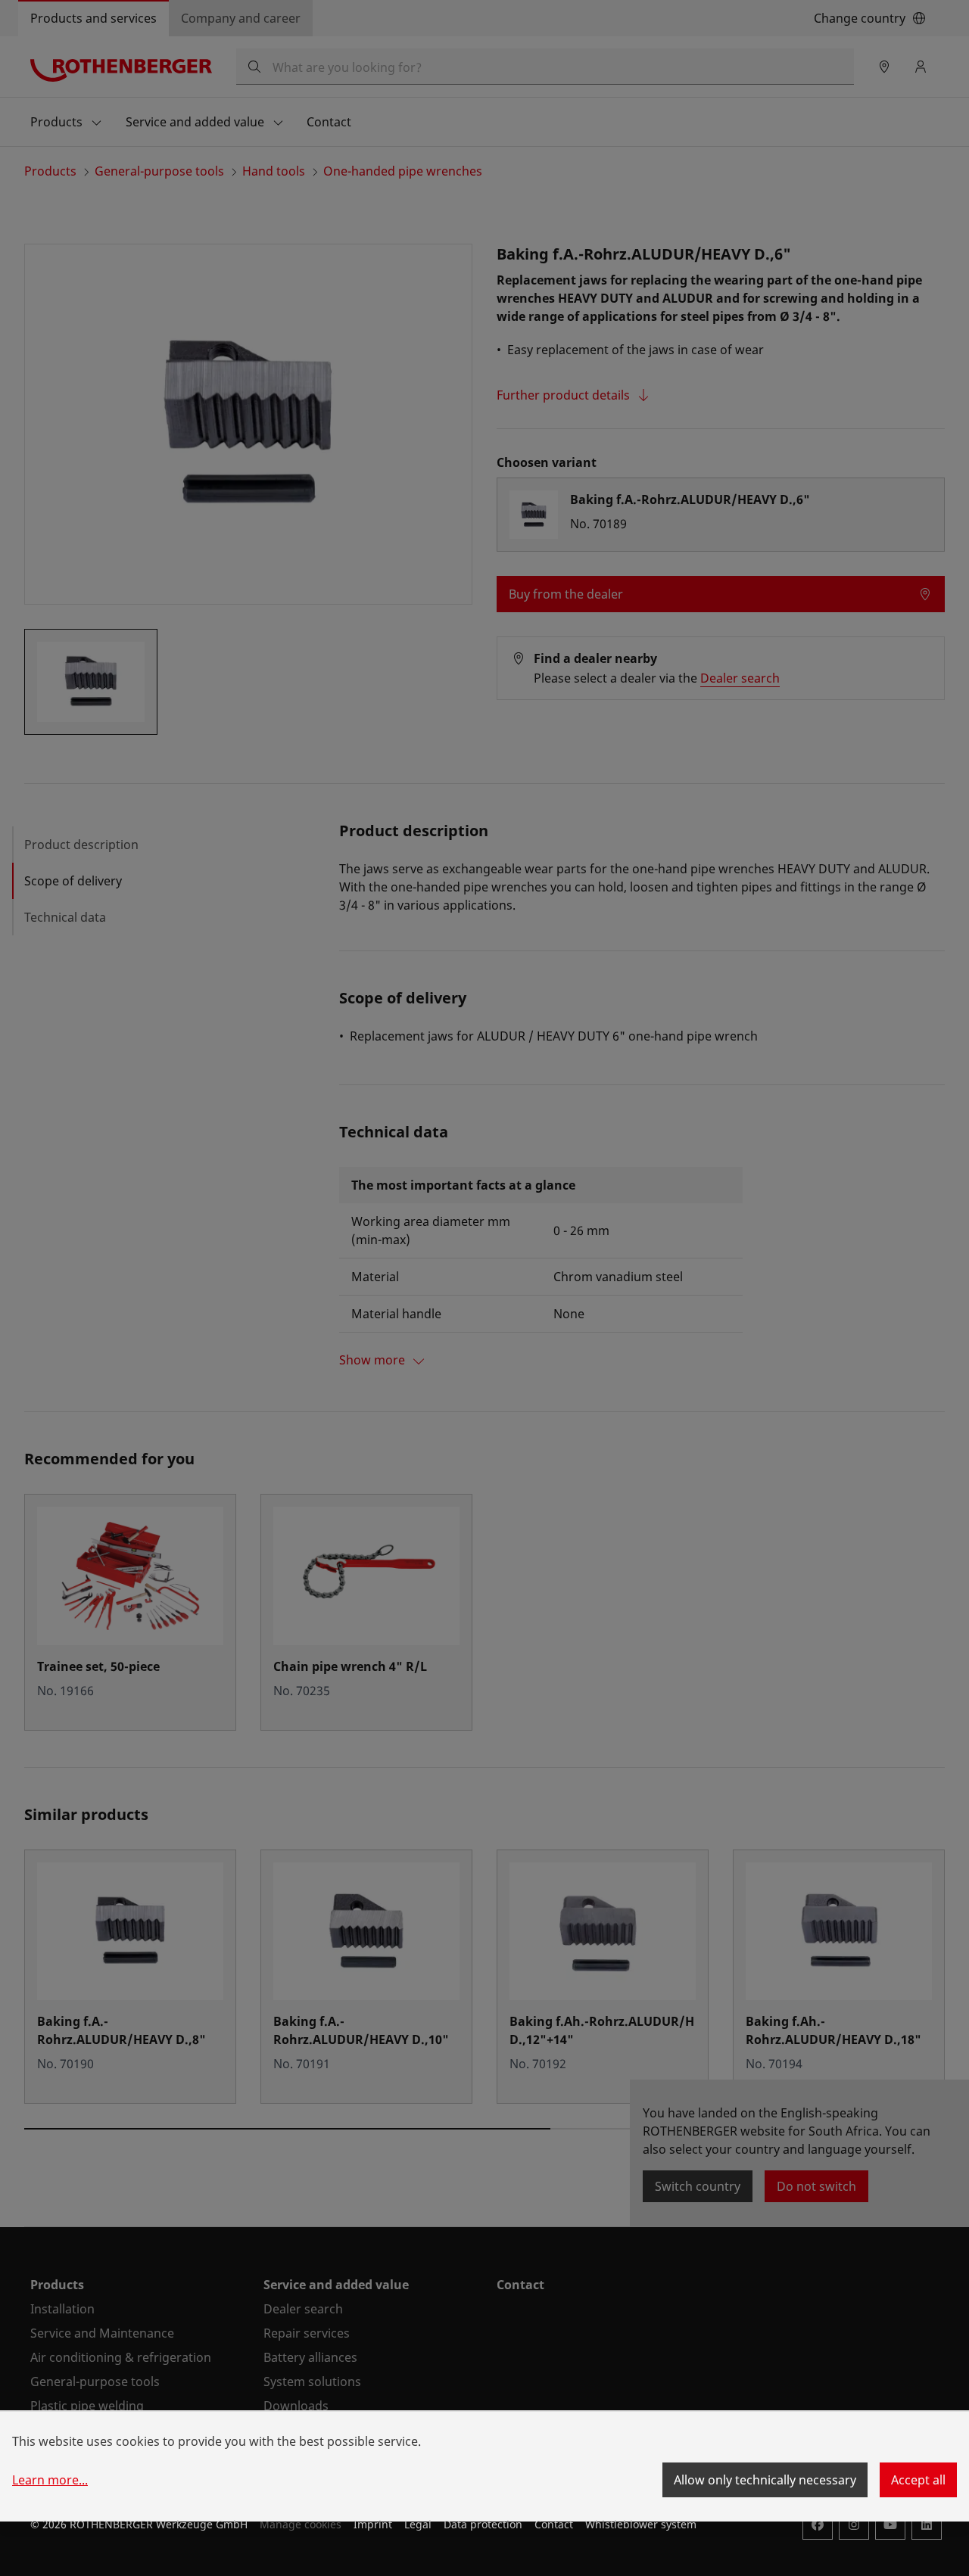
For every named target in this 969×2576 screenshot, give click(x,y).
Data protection (483, 2524)
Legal (418, 2524)
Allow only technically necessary (765, 2480)
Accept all (918, 2480)
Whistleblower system (641, 2524)
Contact (554, 2524)
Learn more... (50, 2480)
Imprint (373, 2524)
